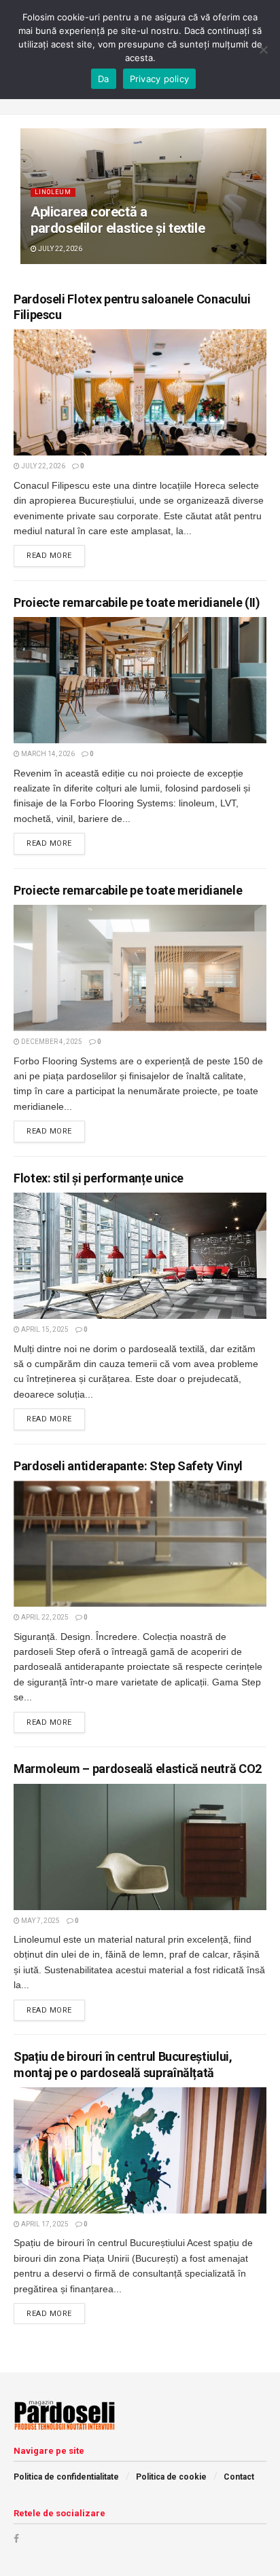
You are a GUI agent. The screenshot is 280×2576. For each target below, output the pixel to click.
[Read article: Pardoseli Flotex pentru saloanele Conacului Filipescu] (140, 392)
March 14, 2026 (47, 754)
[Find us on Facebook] (16, 2539)
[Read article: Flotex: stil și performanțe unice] (140, 1256)
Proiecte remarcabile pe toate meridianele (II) (137, 602)
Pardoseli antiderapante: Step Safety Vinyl (128, 1466)
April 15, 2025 (44, 1329)
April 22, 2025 (44, 1617)
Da (104, 79)
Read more (56, 555)
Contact (239, 2477)
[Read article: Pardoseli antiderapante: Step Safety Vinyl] (140, 1544)
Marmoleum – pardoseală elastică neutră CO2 (138, 1769)
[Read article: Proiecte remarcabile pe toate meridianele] (140, 968)
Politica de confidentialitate (66, 2477)
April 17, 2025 (44, 2224)
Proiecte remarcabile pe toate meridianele (128, 890)
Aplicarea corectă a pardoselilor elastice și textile (118, 220)
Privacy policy (160, 79)
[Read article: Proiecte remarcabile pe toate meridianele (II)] (140, 680)
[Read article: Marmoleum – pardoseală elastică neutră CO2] (140, 1847)
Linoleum (53, 192)
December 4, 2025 (51, 1042)
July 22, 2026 (59, 249)
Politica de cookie (171, 2477)
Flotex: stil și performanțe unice (99, 1178)
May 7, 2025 (40, 1921)
